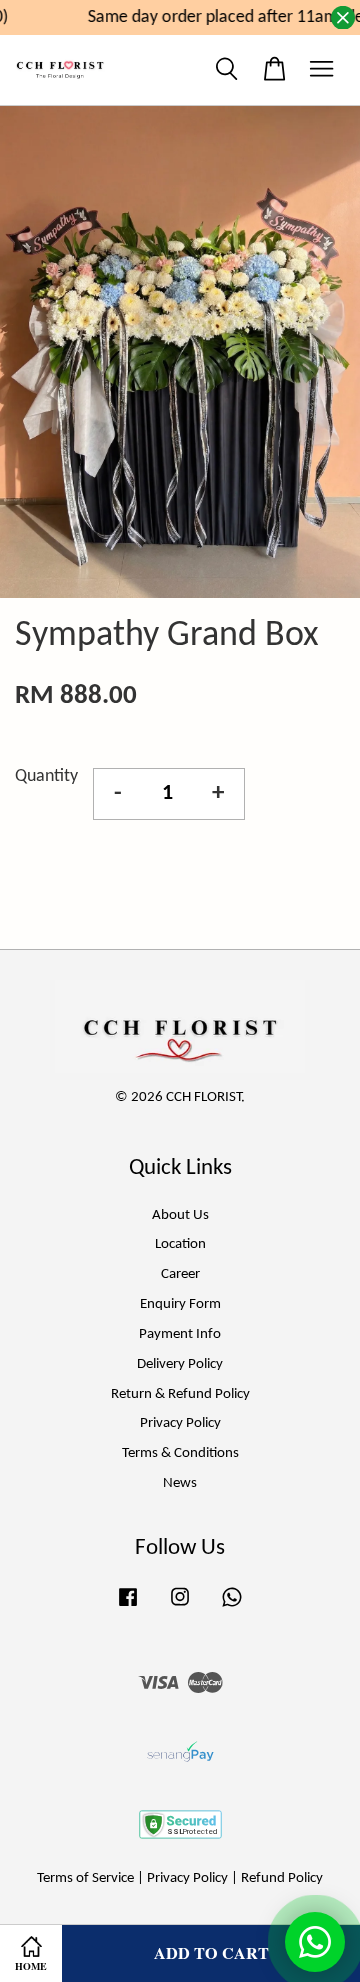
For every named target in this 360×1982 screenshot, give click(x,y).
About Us (180, 1215)
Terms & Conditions (180, 1453)
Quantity (46, 776)
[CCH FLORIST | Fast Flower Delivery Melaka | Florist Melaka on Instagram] (180, 1607)
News (180, 1483)
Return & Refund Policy (180, 1394)
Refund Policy (282, 1878)
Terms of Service (85, 1878)
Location (180, 1244)
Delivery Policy (180, 1364)
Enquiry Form (180, 1304)
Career (180, 1274)
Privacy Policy (180, 1423)
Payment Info (180, 1334)
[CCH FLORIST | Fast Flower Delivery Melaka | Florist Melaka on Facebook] (128, 1607)
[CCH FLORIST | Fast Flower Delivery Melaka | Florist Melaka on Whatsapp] (232, 1607)
